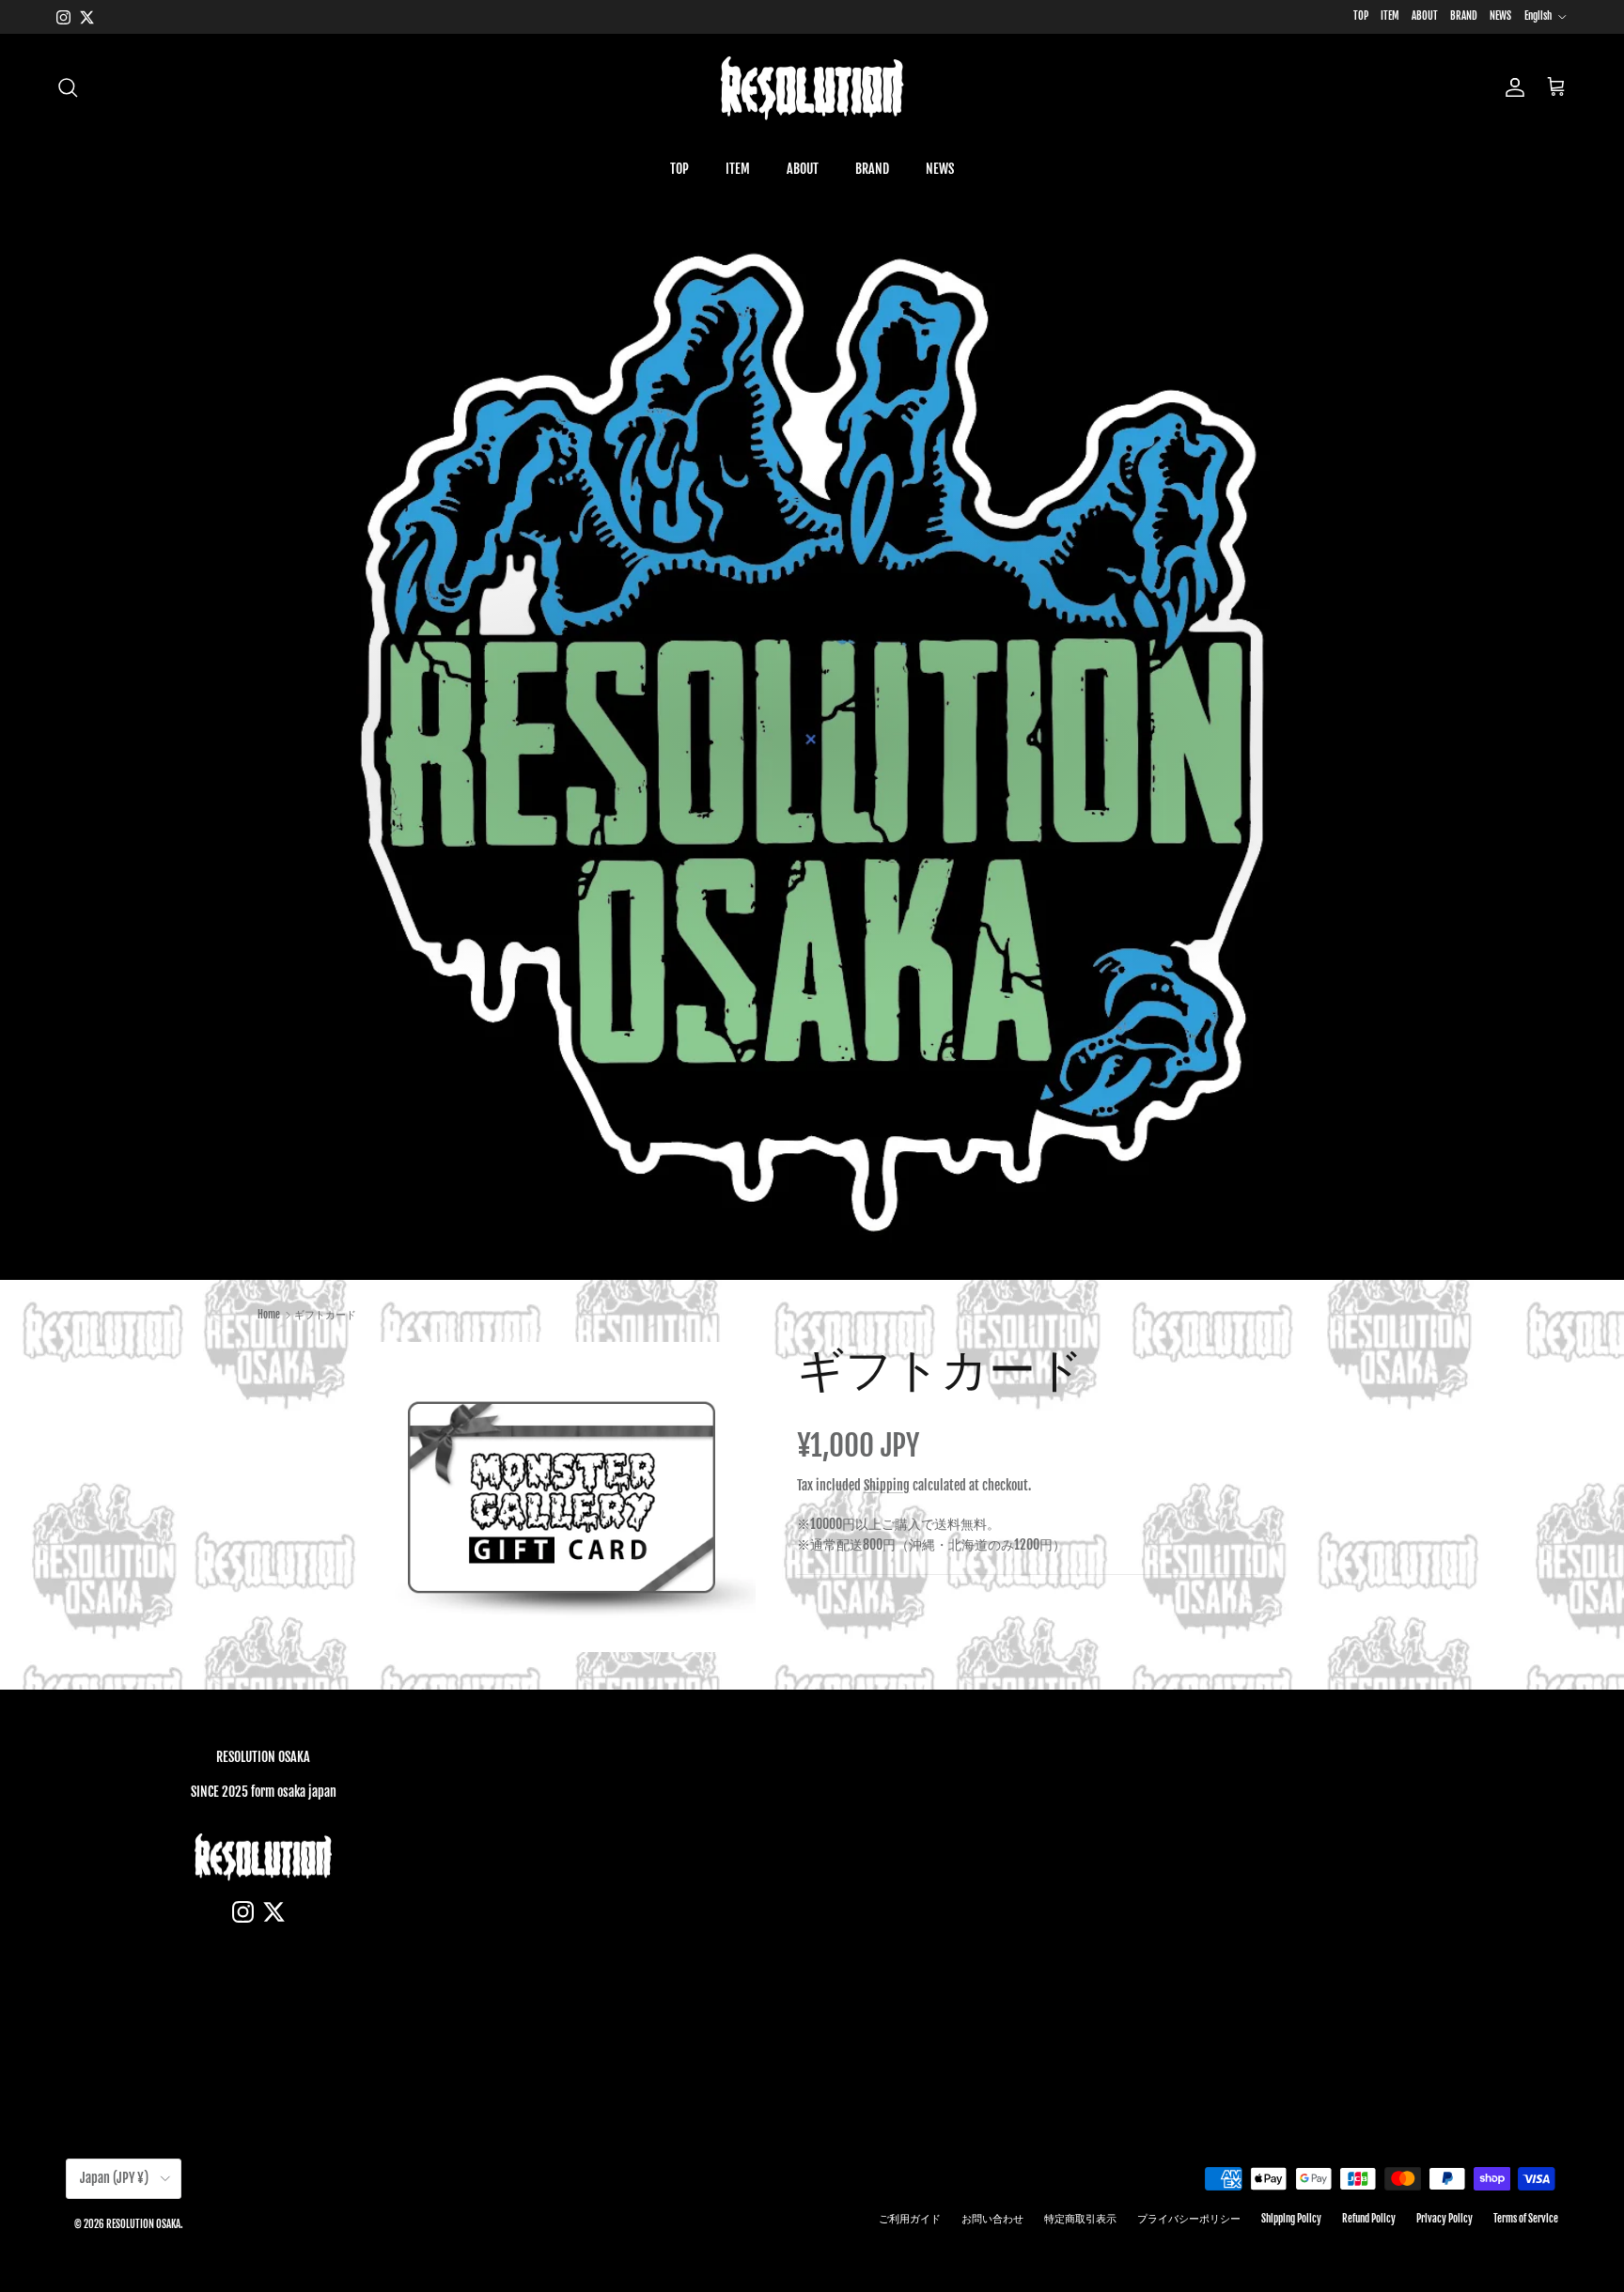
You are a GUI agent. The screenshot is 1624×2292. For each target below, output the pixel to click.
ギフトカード (325, 1315)
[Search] (68, 87)
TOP (1361, 16)
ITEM (1390, 16)
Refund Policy (1369, 2219)
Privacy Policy (1444, 2219)
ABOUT (1425, 16)
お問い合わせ (992, 2219)
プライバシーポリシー (1189, 2219)
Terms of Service (1526, 2219)
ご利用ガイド (910, 2219)
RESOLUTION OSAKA (143, 2224)
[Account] (1511, 87)
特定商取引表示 (1080, 2219)
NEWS (1500, 16)
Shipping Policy (1291, 2219)
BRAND (1464, 16)
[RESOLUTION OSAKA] (812, 87)
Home (269, 1315)
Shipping (887, 1485)
